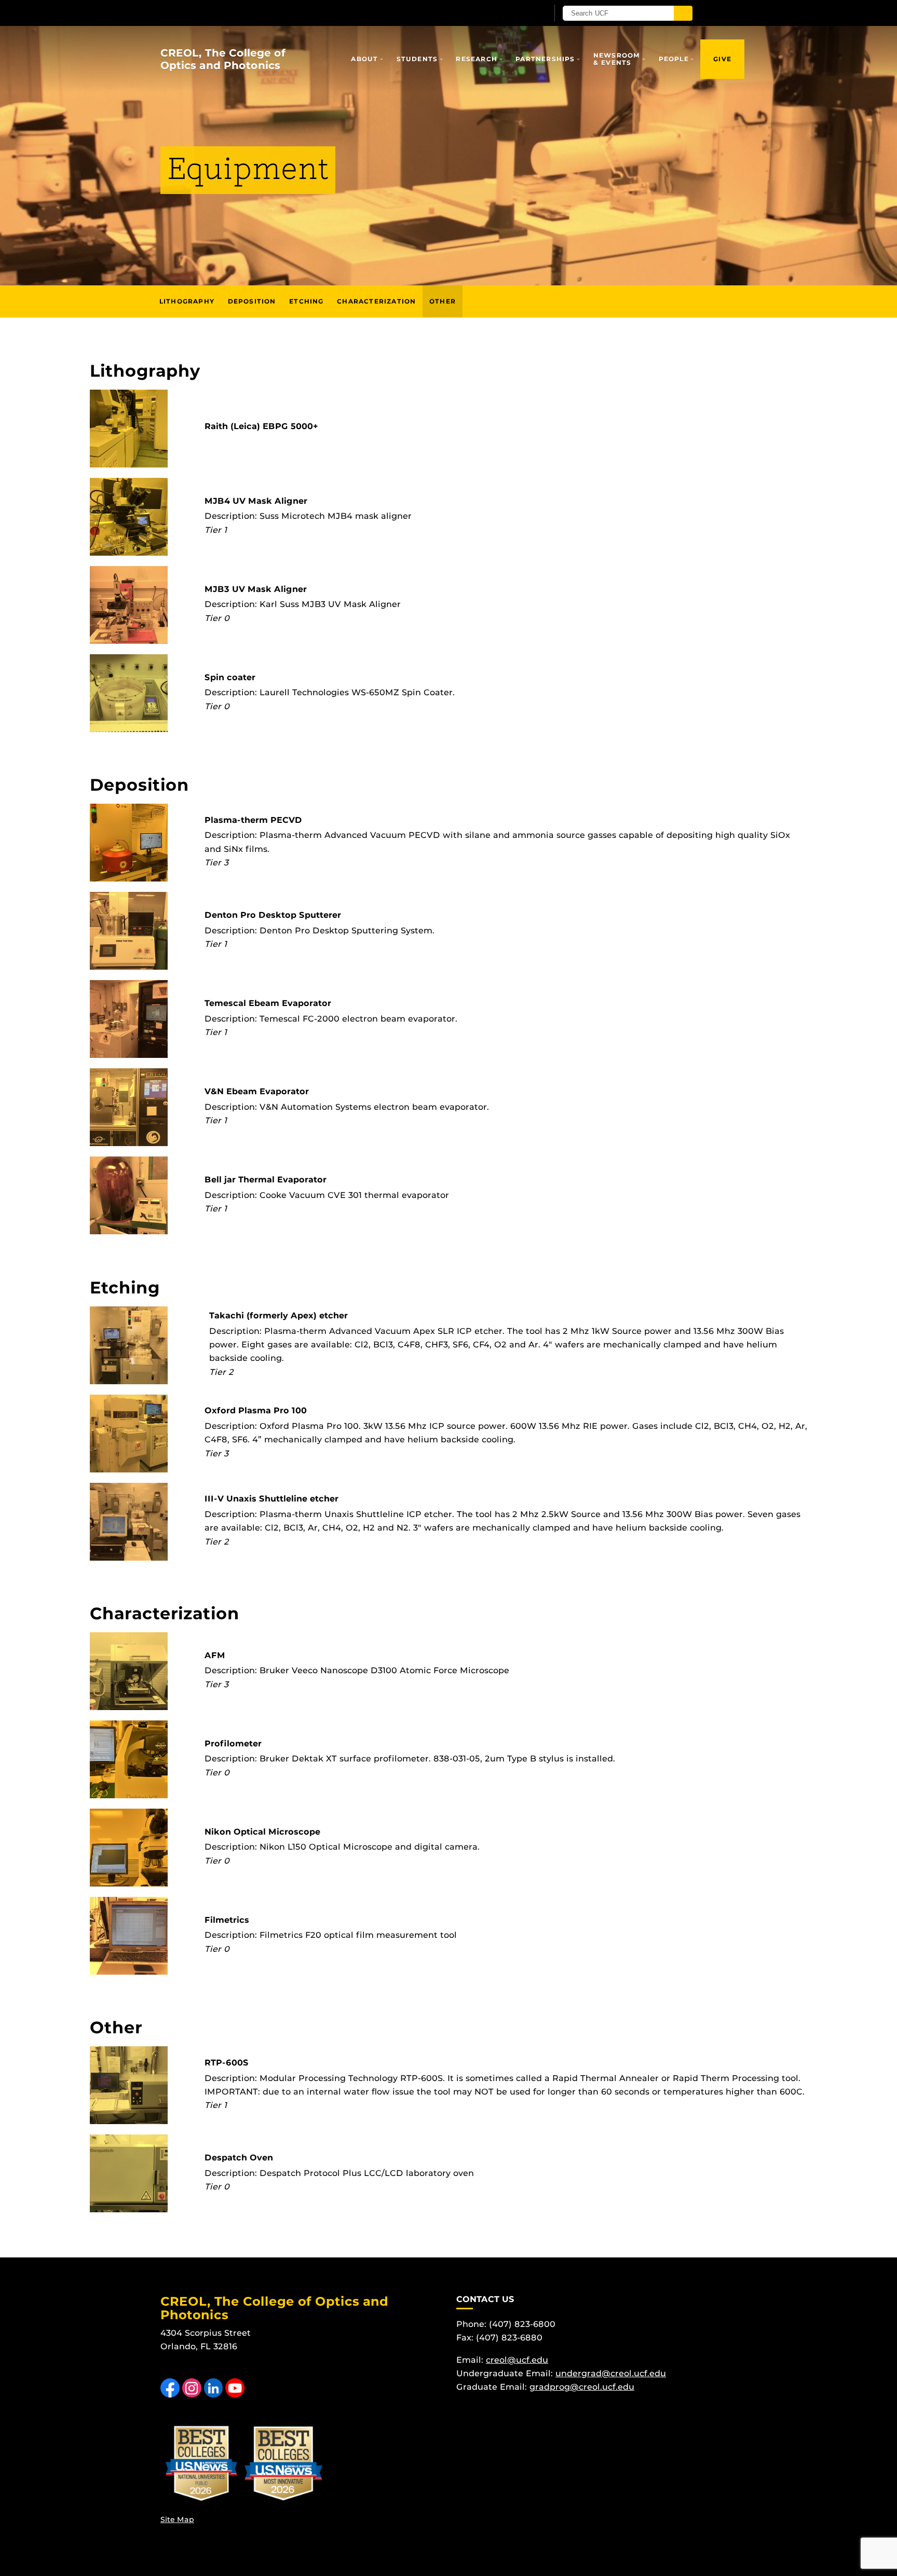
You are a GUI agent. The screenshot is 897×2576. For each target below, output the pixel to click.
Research (477, 59)
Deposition (252, 301)
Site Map (177, 2519)
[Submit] (683, 13)
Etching (306, 301)
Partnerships (545, 59)
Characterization (376, 301)
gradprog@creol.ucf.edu (582, 2387)
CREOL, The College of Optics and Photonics (223, 59)
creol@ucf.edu (517, 2360)
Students (417, 59)
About (364, 59)
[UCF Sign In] (515, 13)
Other (443, 301)
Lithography (187, 301)
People (674, 59)
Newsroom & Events (617, 59)
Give (722, 59)
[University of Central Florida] (281, 13)
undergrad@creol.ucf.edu (611, 2373)
